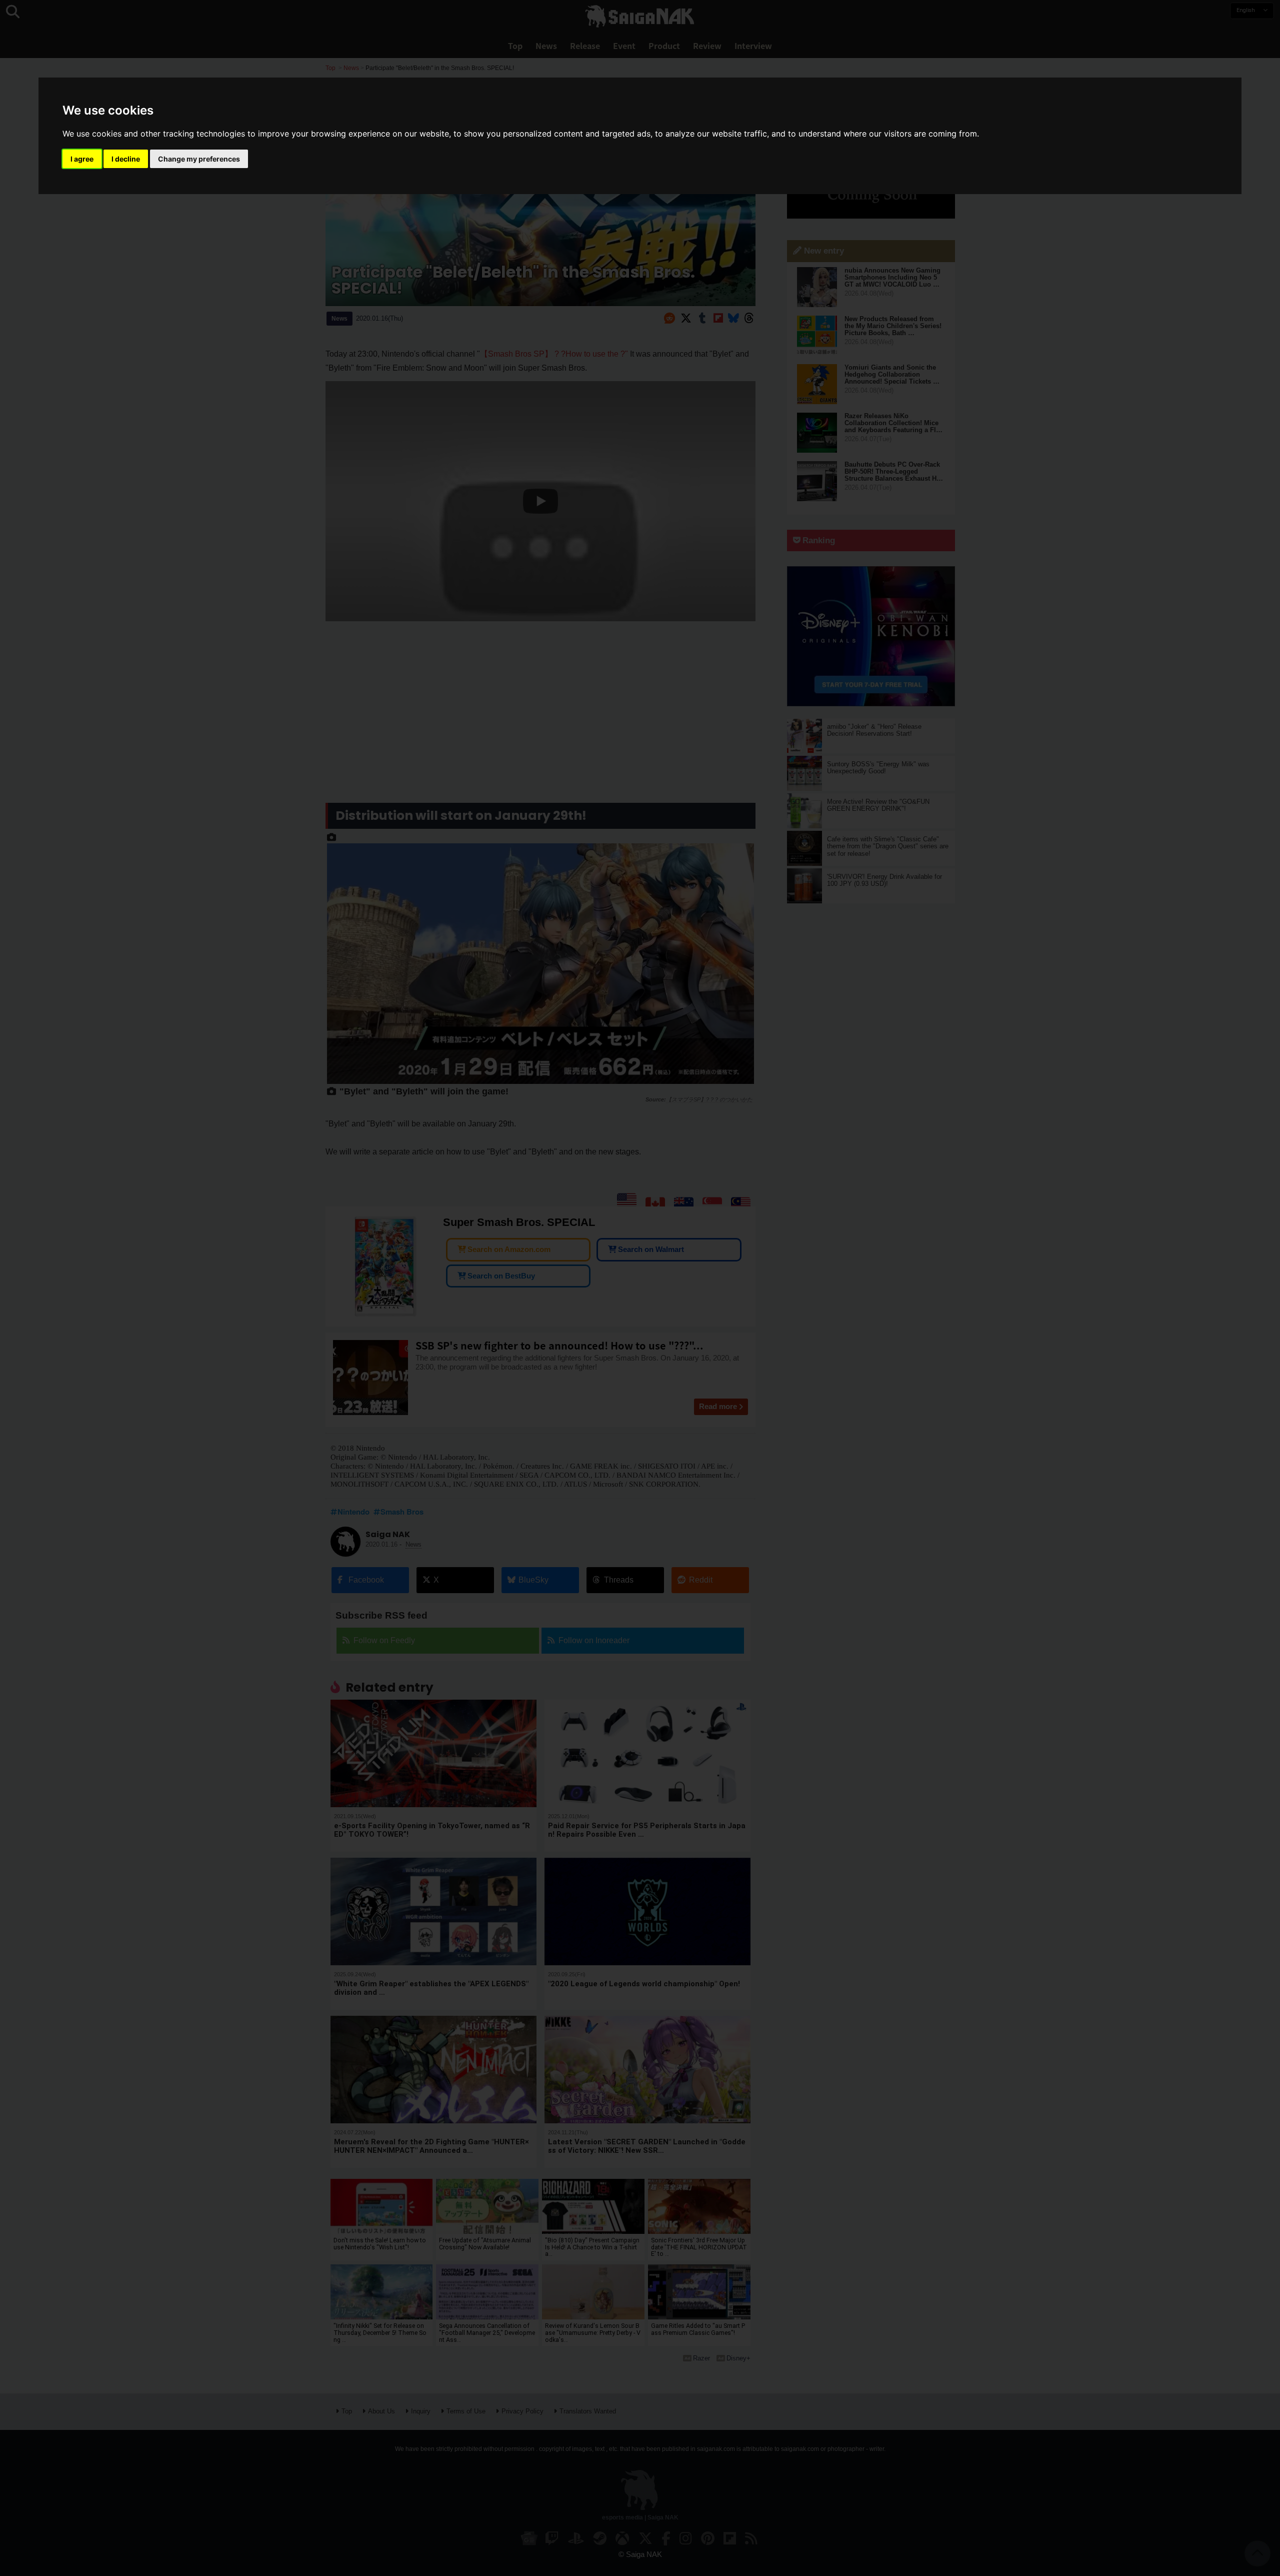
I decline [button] (126, 159)
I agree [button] (82, 159)
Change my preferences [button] (199, 159)
